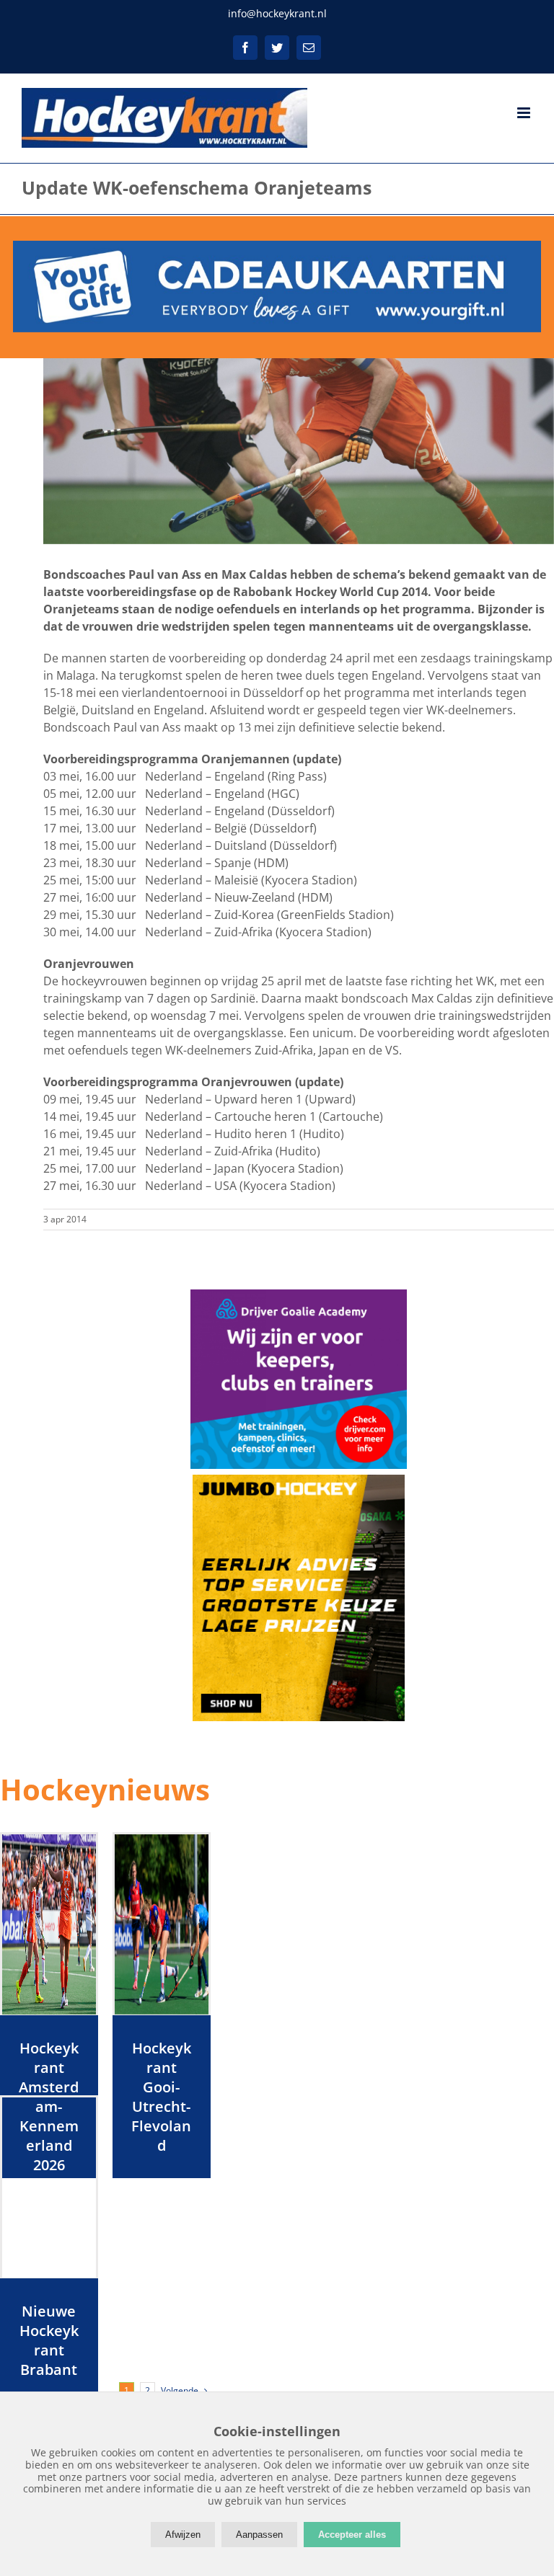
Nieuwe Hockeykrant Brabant (49, 2340)
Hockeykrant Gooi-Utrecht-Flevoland (161, 2097)
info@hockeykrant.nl (277, 13)
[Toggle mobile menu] (525, 113)
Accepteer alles (352, 2535)
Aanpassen (259, 2535)
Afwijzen (183, 2535)
